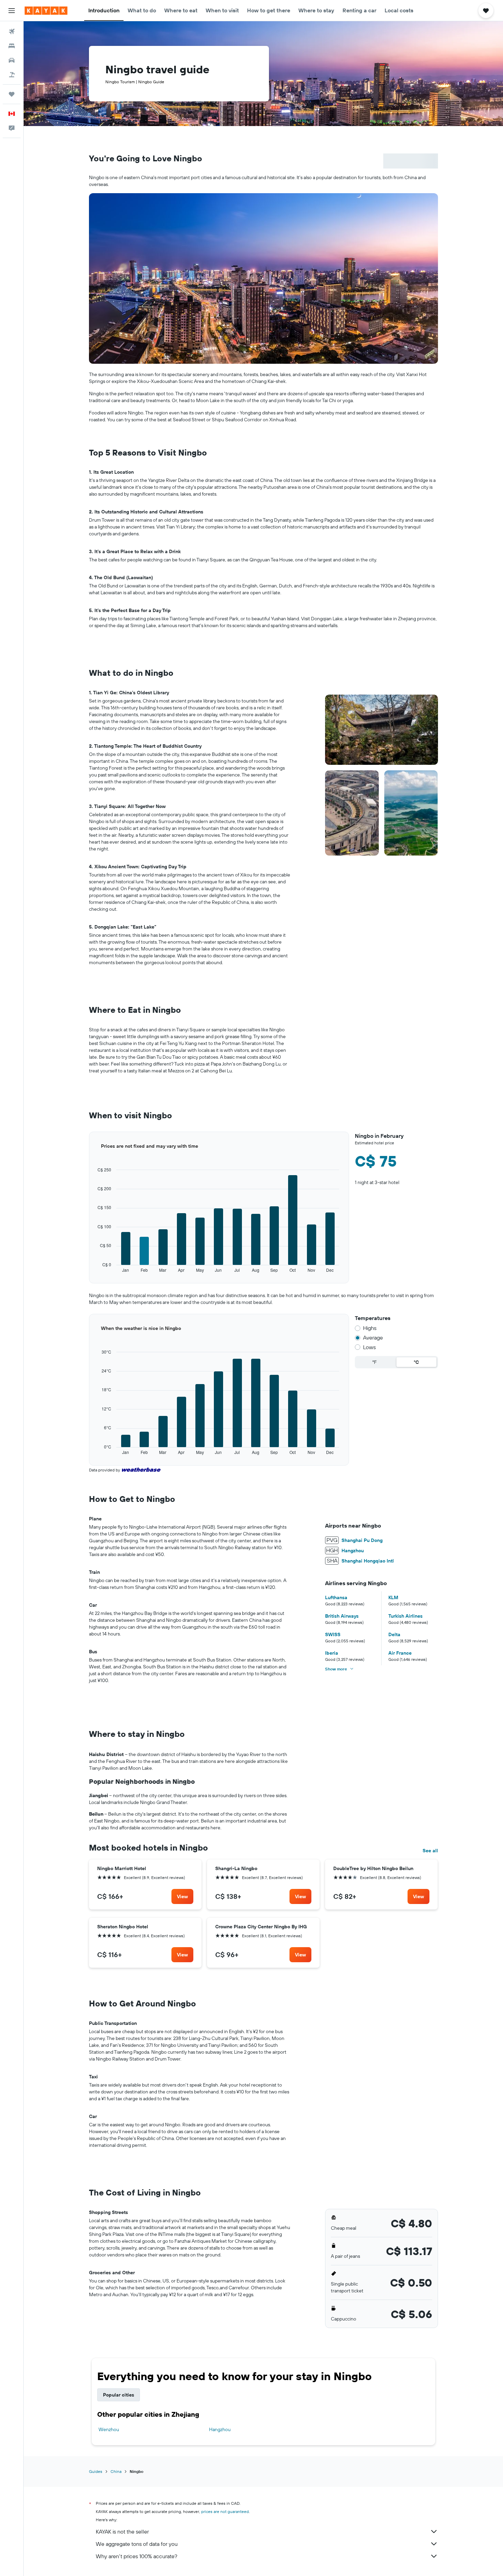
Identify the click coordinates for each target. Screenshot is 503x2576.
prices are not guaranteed (225, 2511)
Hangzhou (220, 2429)
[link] (182, 1896)
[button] (12, 11)
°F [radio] (375, 1362)
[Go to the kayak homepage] (46, 11)
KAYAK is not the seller (122, 2531)
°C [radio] (416, 1362)
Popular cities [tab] (119, 2395)
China (116, 2471)
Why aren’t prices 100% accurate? (137, 2556)
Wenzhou (109, 2429)
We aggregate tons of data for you (137, 2544)
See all (430, 1851)
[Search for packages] (12, 75)
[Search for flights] (12, 32)
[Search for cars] (12, 60)
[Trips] (12, 94)
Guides (96, 2471)
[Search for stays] (12, 46)
